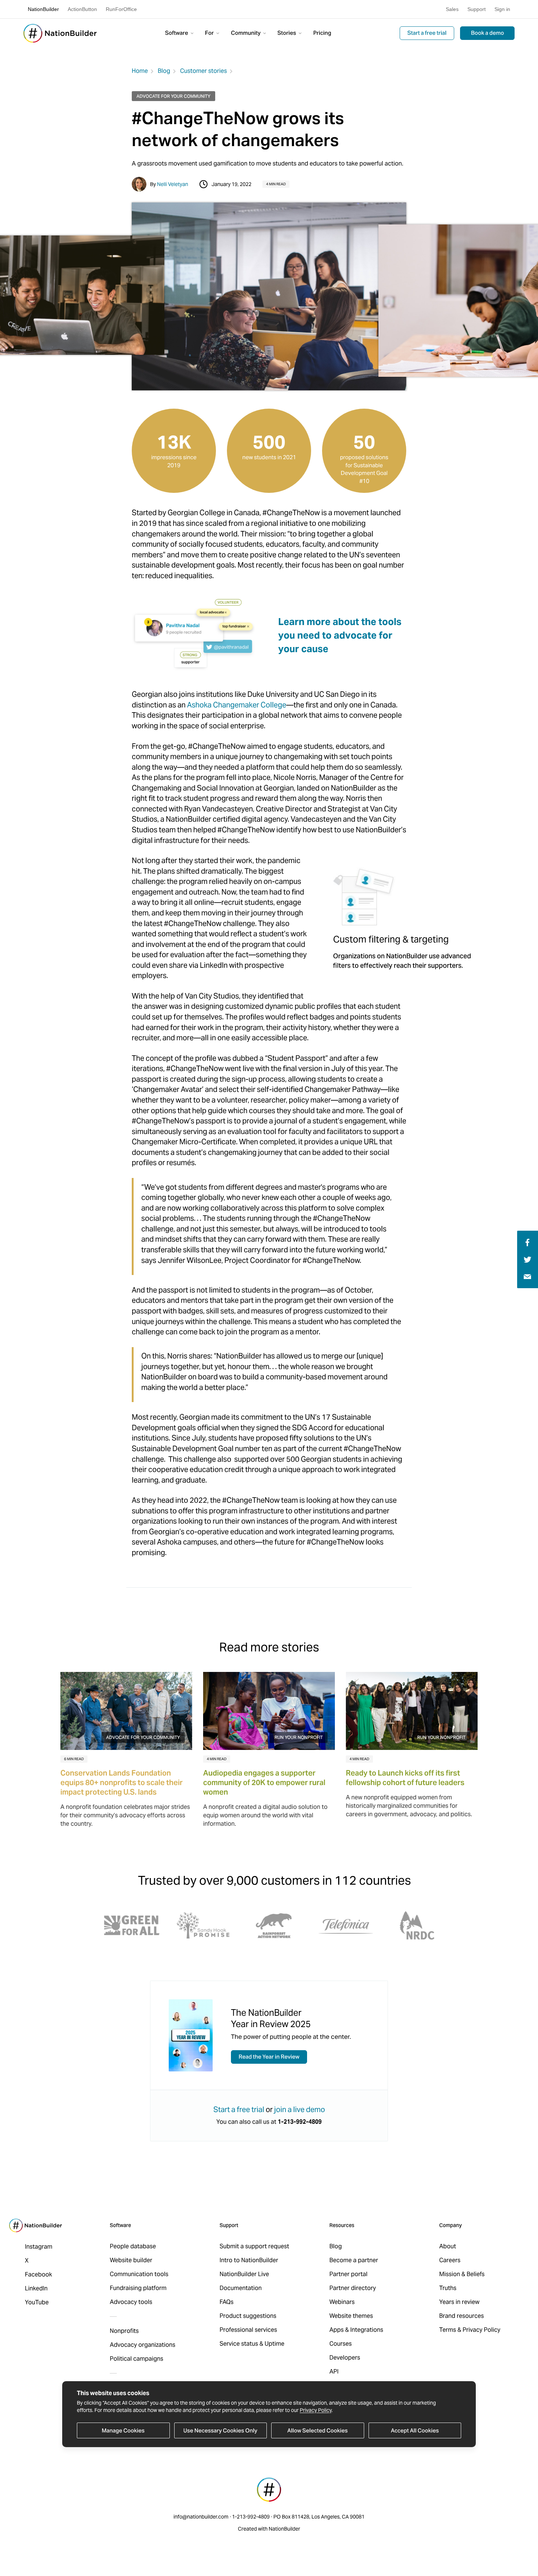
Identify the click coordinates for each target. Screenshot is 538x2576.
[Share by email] (527, 1276)
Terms (448, 2330)
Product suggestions (248, 2316)
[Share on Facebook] (526, 1242)
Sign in (502, 9)
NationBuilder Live (244, 2274)
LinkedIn (36, 2288)
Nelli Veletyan (173, 184)
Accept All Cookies (415, 2430)
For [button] (210, 33)
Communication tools (139, 2274)
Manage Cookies (123, 2430)
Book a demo (487, 33)
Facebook (38, 2274)
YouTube (37, 2302)
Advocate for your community (173, 96)
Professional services (248, 2330)
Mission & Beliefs (462, 2274)
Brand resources (462, 2316)
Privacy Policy (316, 2410)
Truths (448, 2288)
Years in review (459, 2302)
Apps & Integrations (356, 2330)
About (448, 2246)
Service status (239, 2344)
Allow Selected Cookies (317, 2430)
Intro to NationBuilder (249, 2260)
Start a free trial (427, 33)
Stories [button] (287, 33)
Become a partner (354, 2260)
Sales (452, 9)
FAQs (227, 2302)
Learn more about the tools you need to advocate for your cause (340, 635)
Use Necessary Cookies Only (220, 2430)
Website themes (351, 2316)
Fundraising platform (138, 2288)
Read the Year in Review (269, 2057)
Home (140, 71)
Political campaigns (137, 2359)
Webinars (342, 2302)
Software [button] (177, 33)
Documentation (241, 2288)
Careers (450, 2260)
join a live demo (300, 2110)
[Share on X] (528, 1259)
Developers (345, 2358)
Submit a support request (254, 2246)
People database (133, 2246)
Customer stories (203, 71)
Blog (164, 71)
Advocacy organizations (143, 2345)
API (334, 2371)
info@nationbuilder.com (201, 2517)
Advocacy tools (131, 2302)
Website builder (131, 2260)
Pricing (322, 33)
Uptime (274, 2344)
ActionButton (82, 9)
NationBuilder (43, 9)
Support (477, 9)
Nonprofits (124, 2331)
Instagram (39, 2247)
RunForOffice (121, 9)
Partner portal (348, 2274)
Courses (341, 2344)
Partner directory (353, 2288)
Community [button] (246, 33)
